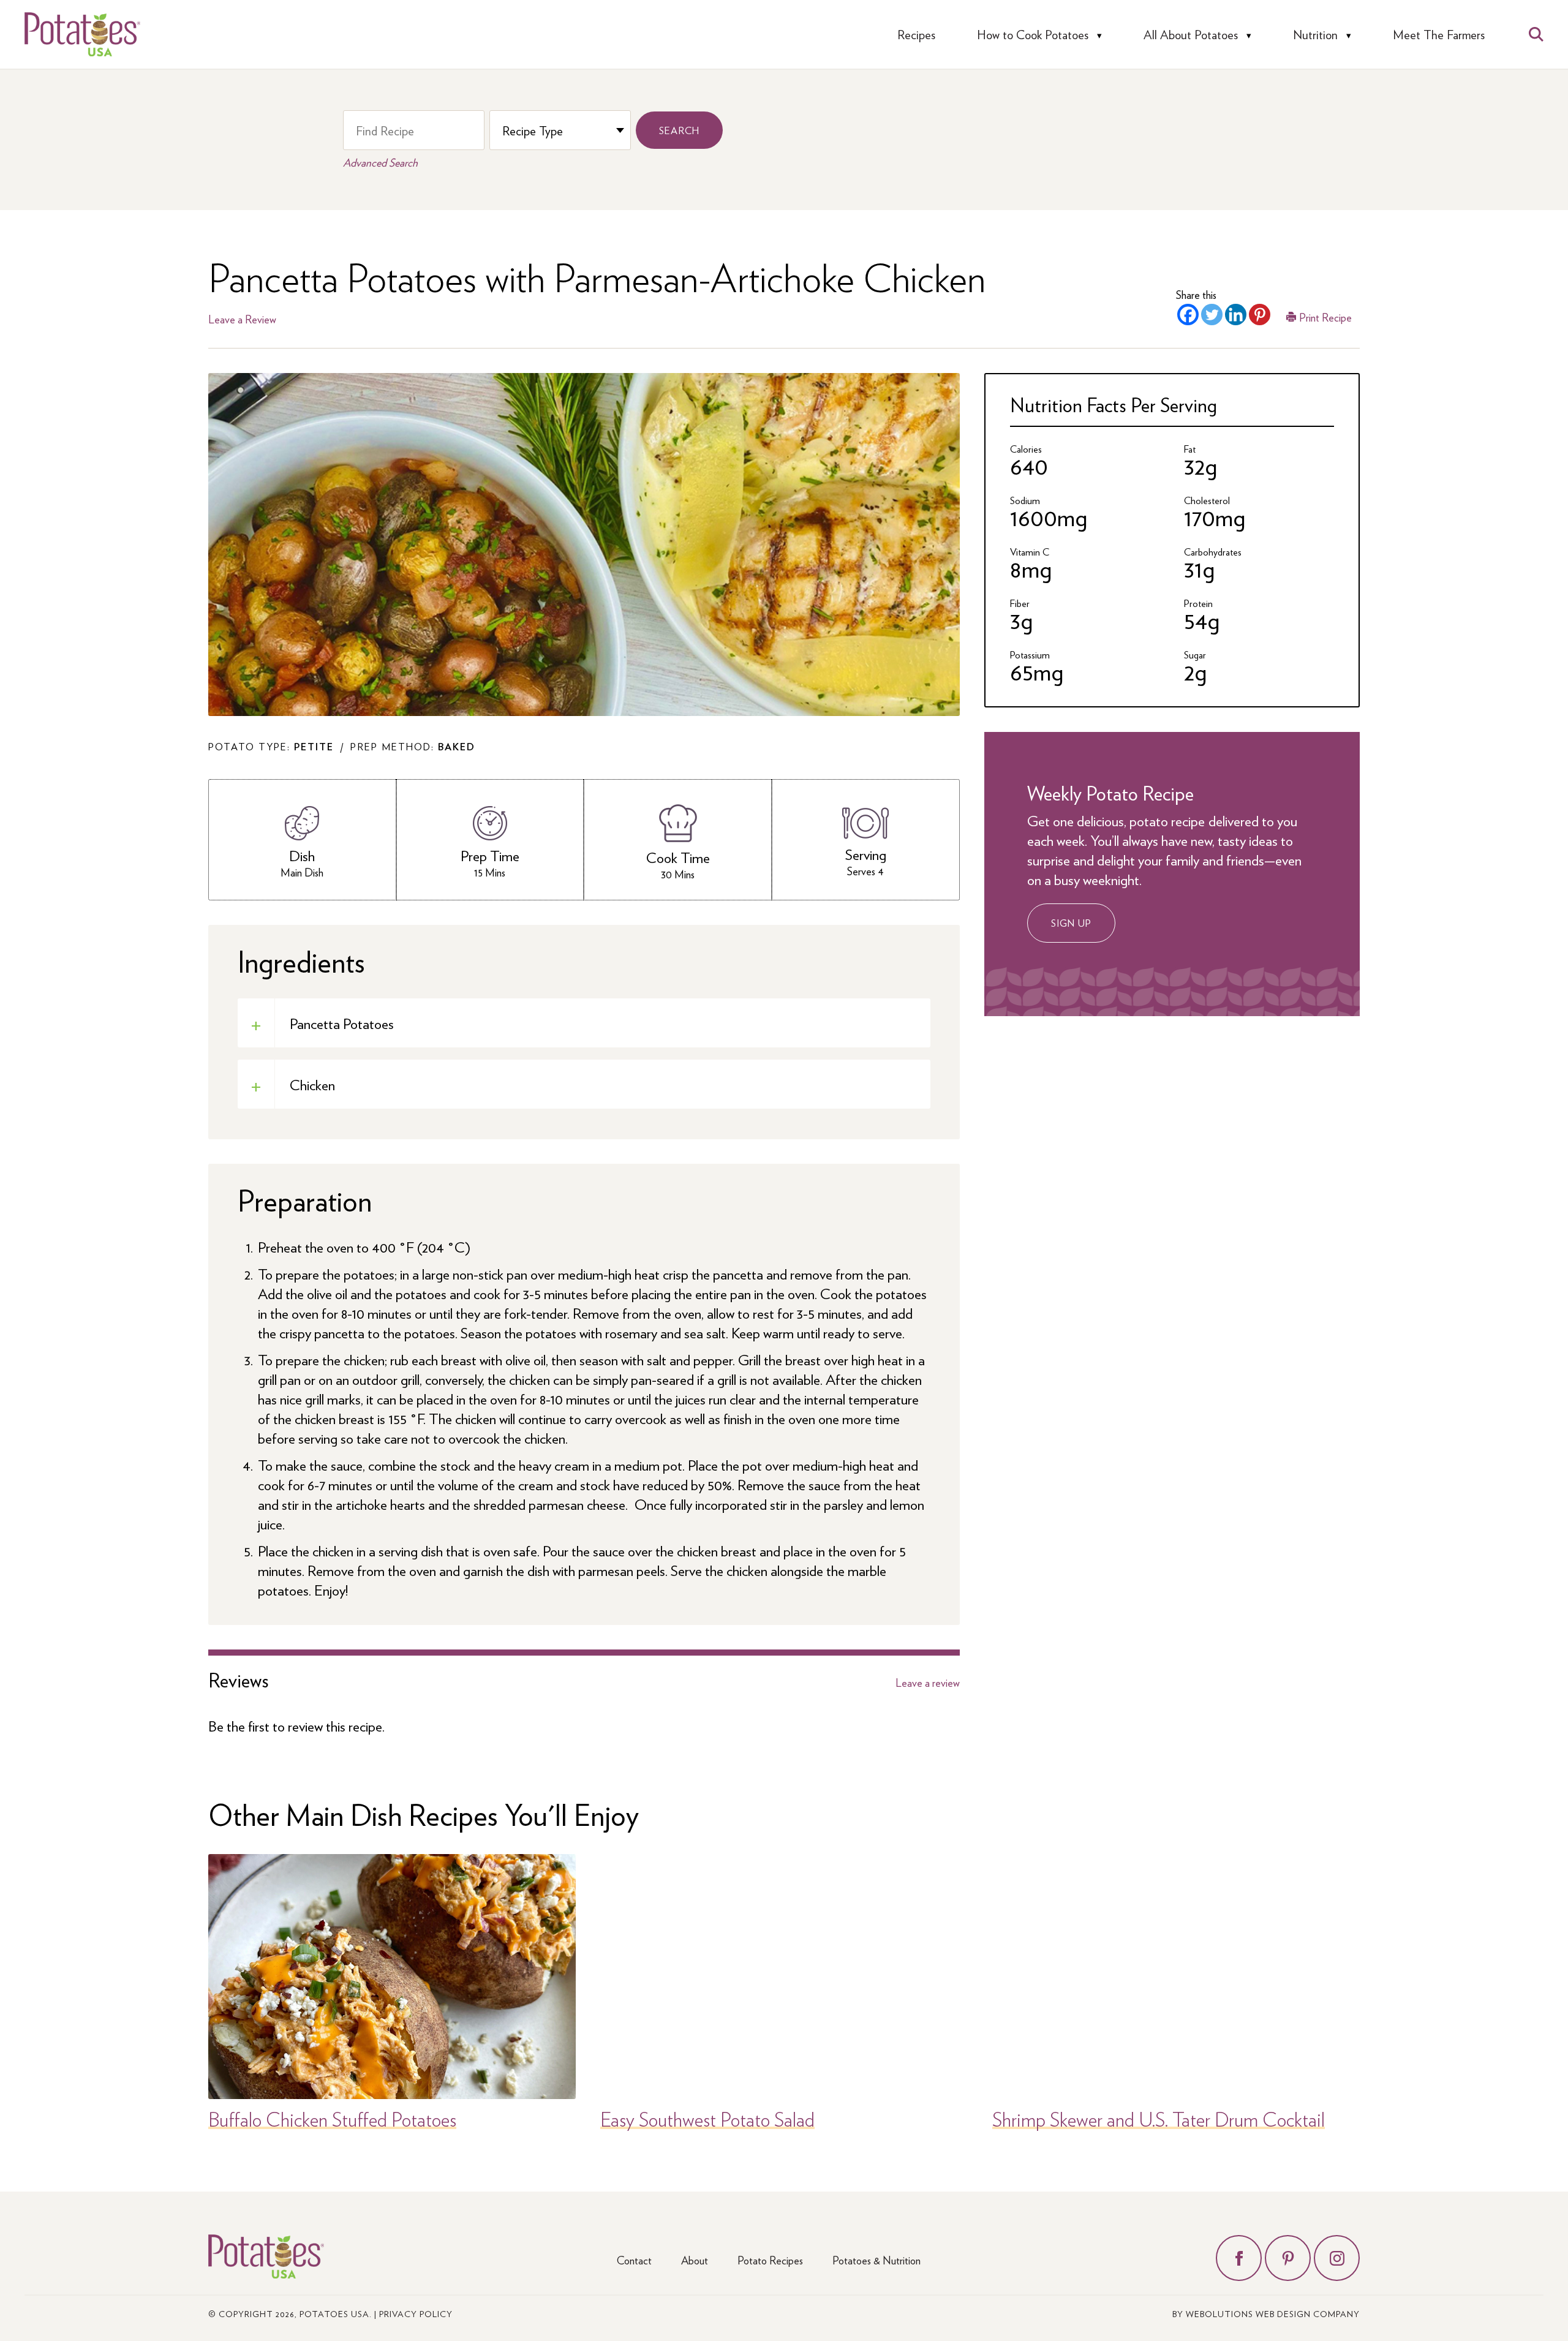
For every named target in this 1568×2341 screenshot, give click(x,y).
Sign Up (1071, 923)
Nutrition (1315, 35)
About (695, 2260)
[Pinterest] (1260, 315)
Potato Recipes (770, 2260)
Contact (634, 2260)
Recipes (916, 35)
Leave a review (928, 1683)
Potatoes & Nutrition (876, 2260)
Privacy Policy (416, 2313)
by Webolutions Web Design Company (1266, 2313)
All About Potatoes (1191, 35)
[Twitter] (1212, 315)
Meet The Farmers (1439, 35)
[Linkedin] (1236, 315)
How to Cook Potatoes (1033, 35)
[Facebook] (1188, 315)
